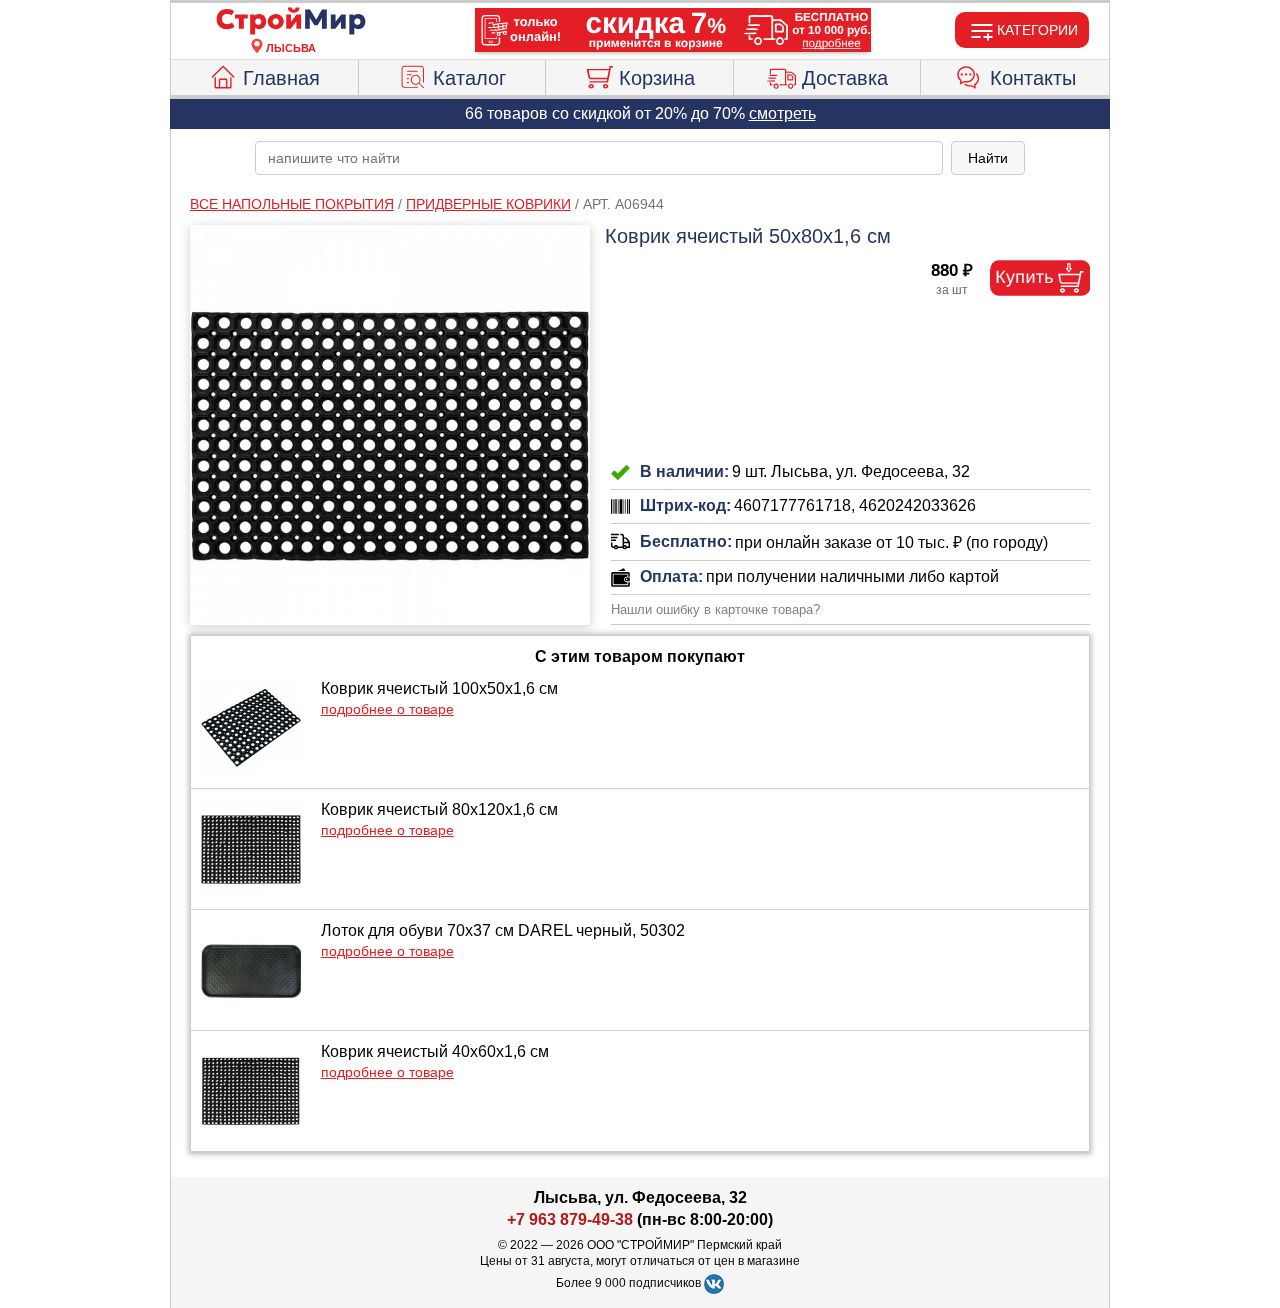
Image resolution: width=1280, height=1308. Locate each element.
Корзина (657, 78)
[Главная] (291, 22)
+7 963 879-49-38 (570, 1219)
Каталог (469, 78)
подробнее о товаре (387, 709)
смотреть (782, 113)
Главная (281, 78)
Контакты (1033, 78)
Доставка (845, 78)
